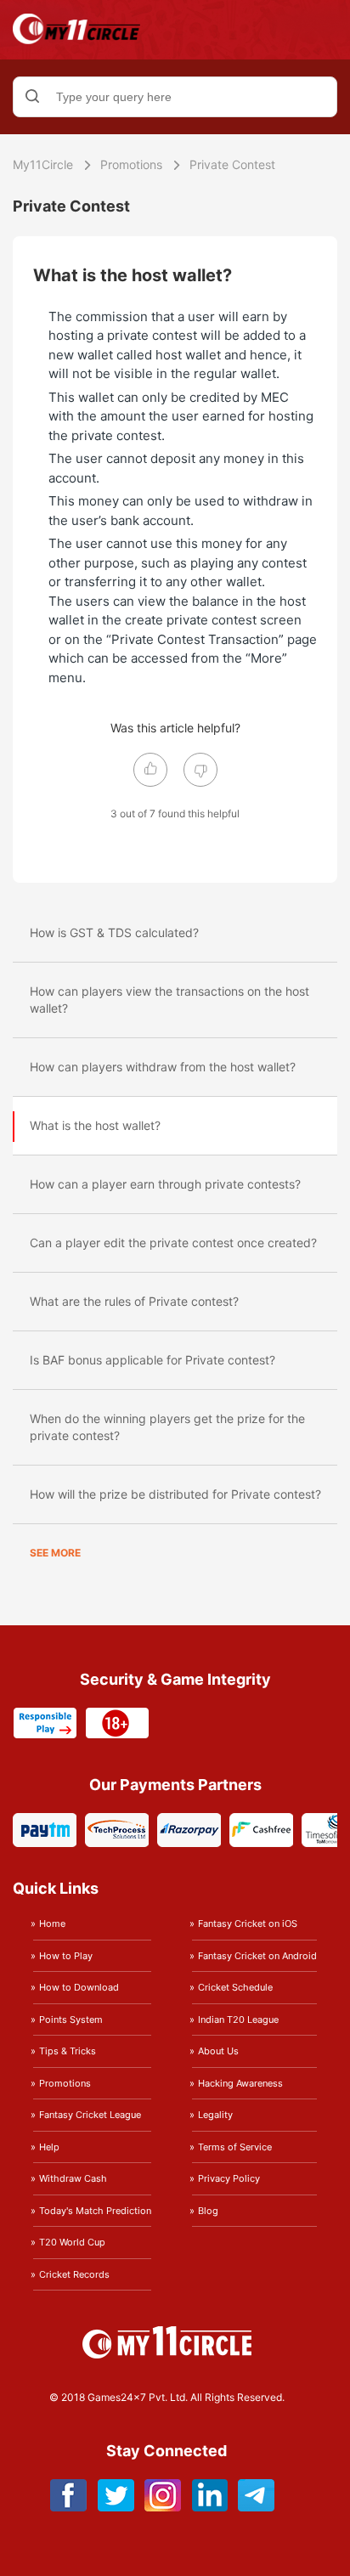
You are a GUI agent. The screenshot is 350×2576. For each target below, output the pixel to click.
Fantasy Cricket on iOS (248, 1924)
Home (52, 1924)
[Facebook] (69, 2507)
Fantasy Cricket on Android (257, 1956)
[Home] (76, 40)
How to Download (79, 1987)
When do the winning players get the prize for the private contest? (167, 1427)
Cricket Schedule (235, 1987)
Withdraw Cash (73, 2178)
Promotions (131, 164)
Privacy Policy (229, 2178)
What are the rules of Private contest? (134, 1301)
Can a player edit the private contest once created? (173, 1243)
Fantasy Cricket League (90, 2115)
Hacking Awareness (240, 2083)
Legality (215, 2115)
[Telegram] (256, 2507)
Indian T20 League (238, 2020)
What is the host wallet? (95, 1125)
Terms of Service (235, 2147)
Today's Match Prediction (95, 2211)
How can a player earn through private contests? (165, 1184)
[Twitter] (116, 2507)
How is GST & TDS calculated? (114, 932)
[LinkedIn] (209, 2507)
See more (55, 1553)
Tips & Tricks (68, 2051)
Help (49, 2147)
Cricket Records (74, 2274)
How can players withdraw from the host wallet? (163, 1067)
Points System (71, 2020)
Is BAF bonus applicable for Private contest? (152, 1360)
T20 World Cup (72, 2242)
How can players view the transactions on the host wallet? (169, 1000)
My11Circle (43, 164)
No (200, 770)
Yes (150, 770)
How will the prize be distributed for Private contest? (175, 1494)
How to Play (66, 1956)
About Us (218, 2051)
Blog (208, 2211)
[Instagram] (163, 2507)
